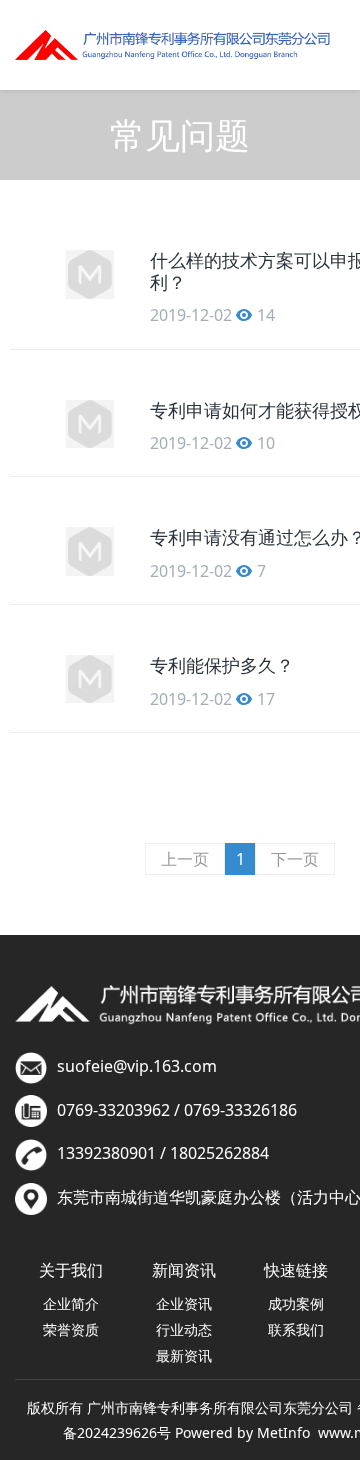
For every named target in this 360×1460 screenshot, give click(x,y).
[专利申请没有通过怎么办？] (90, 551)
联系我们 (296, 1329)
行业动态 (184, 1329)
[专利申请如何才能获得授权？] (90, 424)
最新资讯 (184, 1355)
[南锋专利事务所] (172, 45)
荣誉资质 (71, 1329)
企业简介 (71, 1303)
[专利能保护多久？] (90, 679)
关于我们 (71, 1270)
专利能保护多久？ (222, 665)
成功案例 (296, 1303)
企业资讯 (184, 1303)
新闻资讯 (184, 1270)
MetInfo (283, 1432)
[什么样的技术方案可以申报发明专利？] (90, 274)
